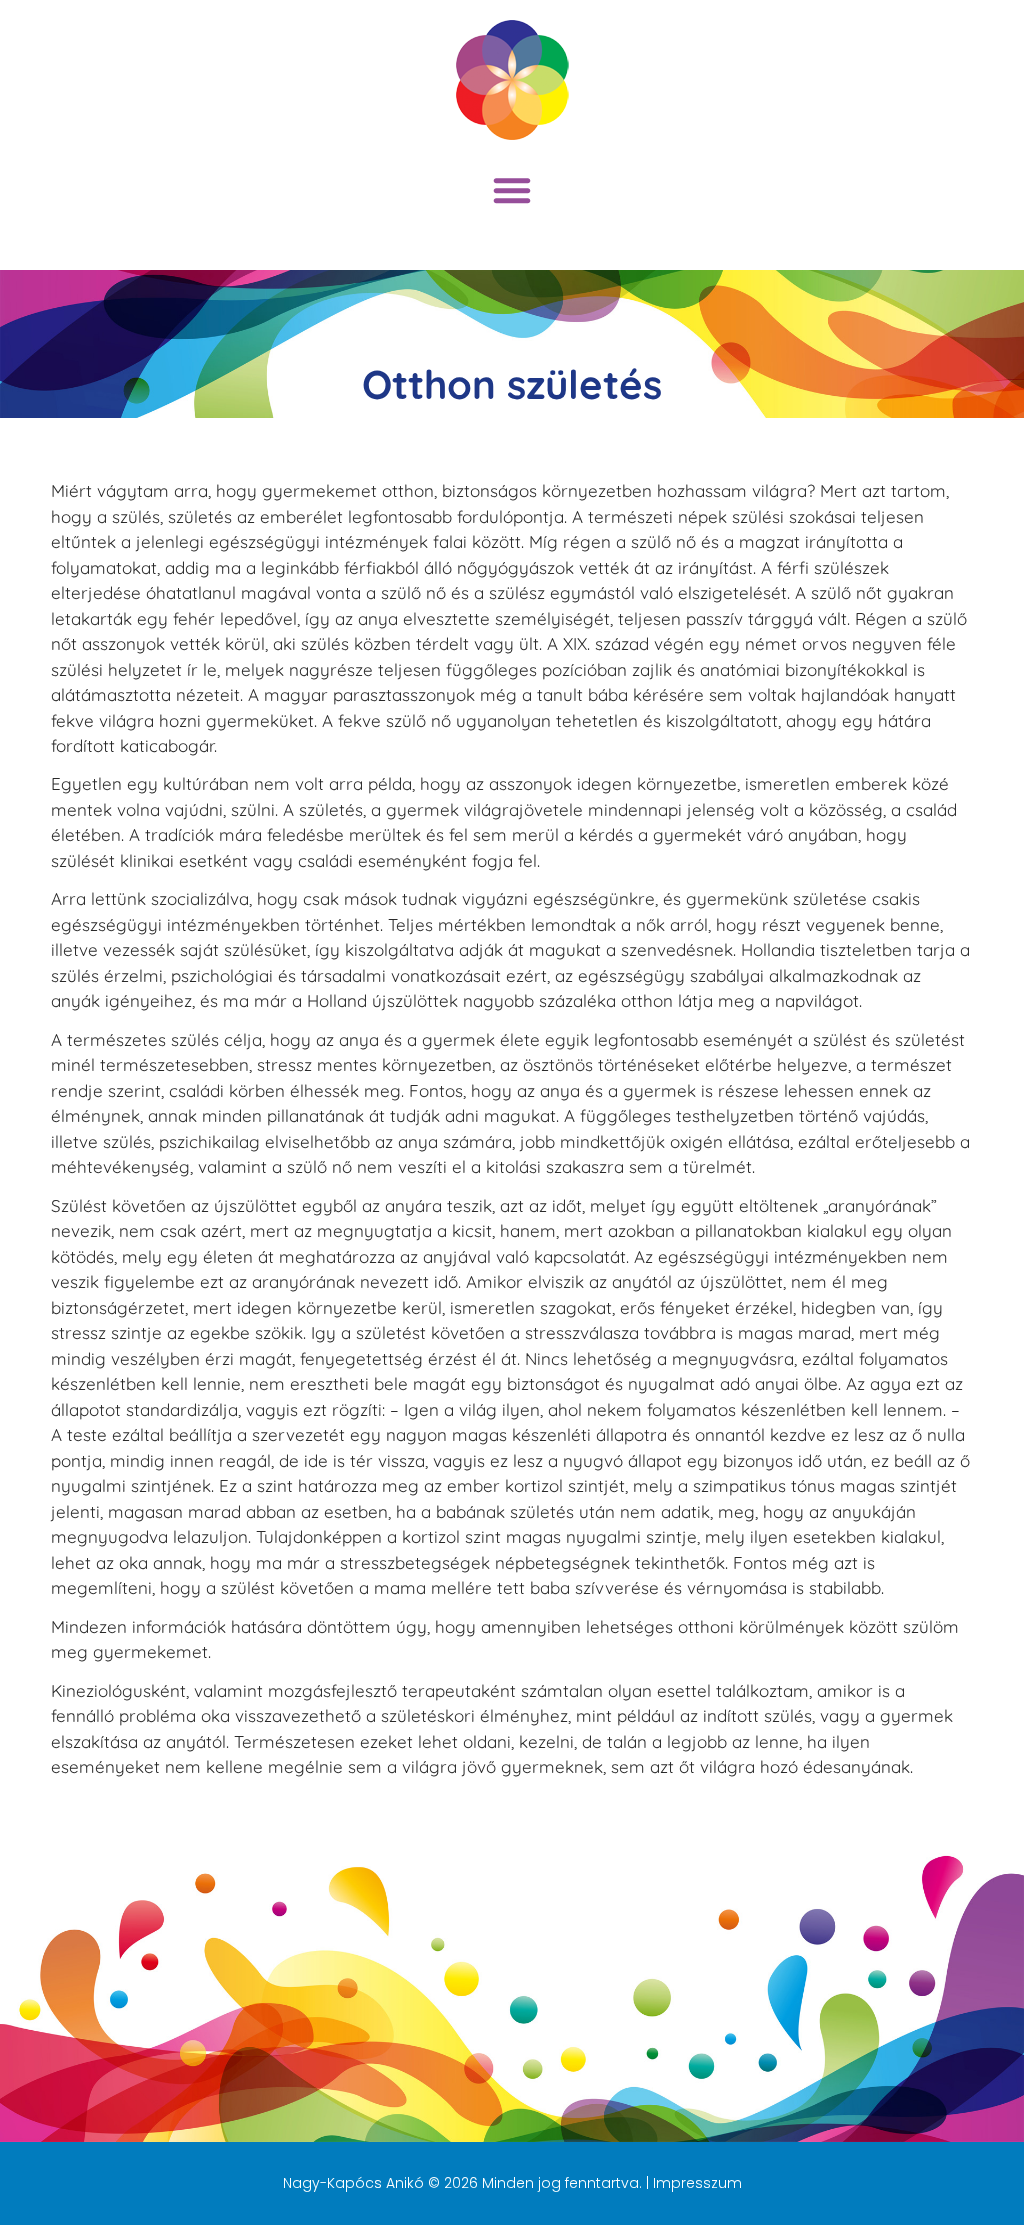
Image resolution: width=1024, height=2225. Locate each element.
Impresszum (697, 2183)
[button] (512, 190)
